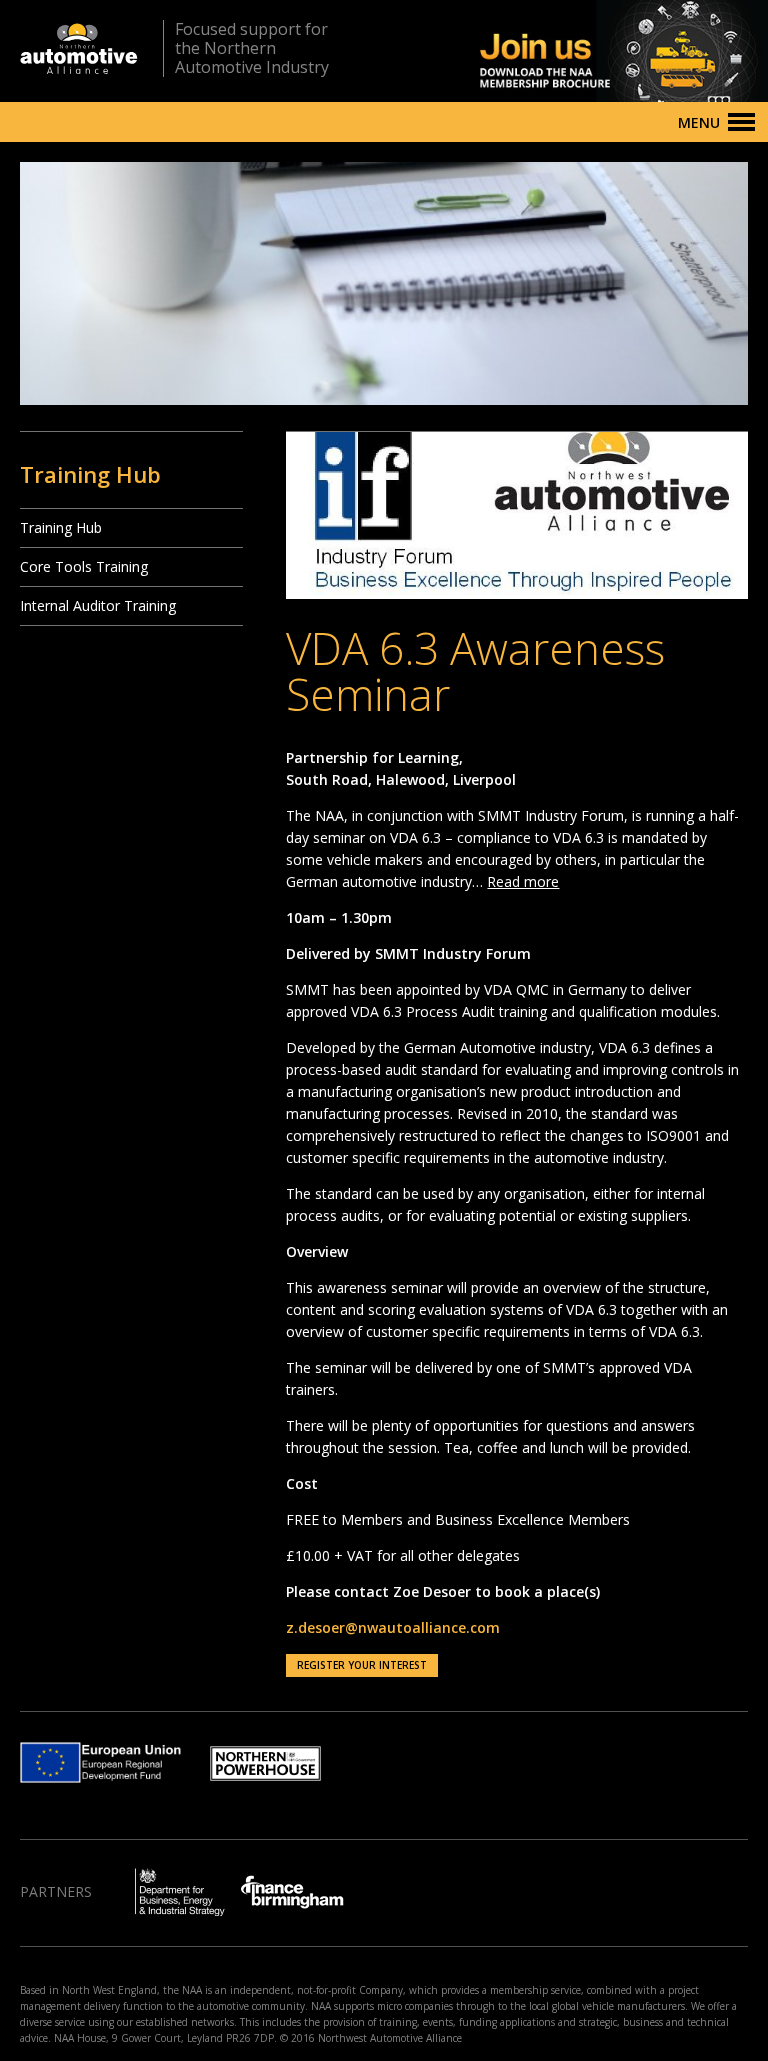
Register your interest (362, 1665)
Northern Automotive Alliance (79, 48)
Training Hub (61, 527)
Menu (699, 122)
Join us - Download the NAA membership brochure (588, 51)
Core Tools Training (84, 566)
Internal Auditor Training (98, 605)
